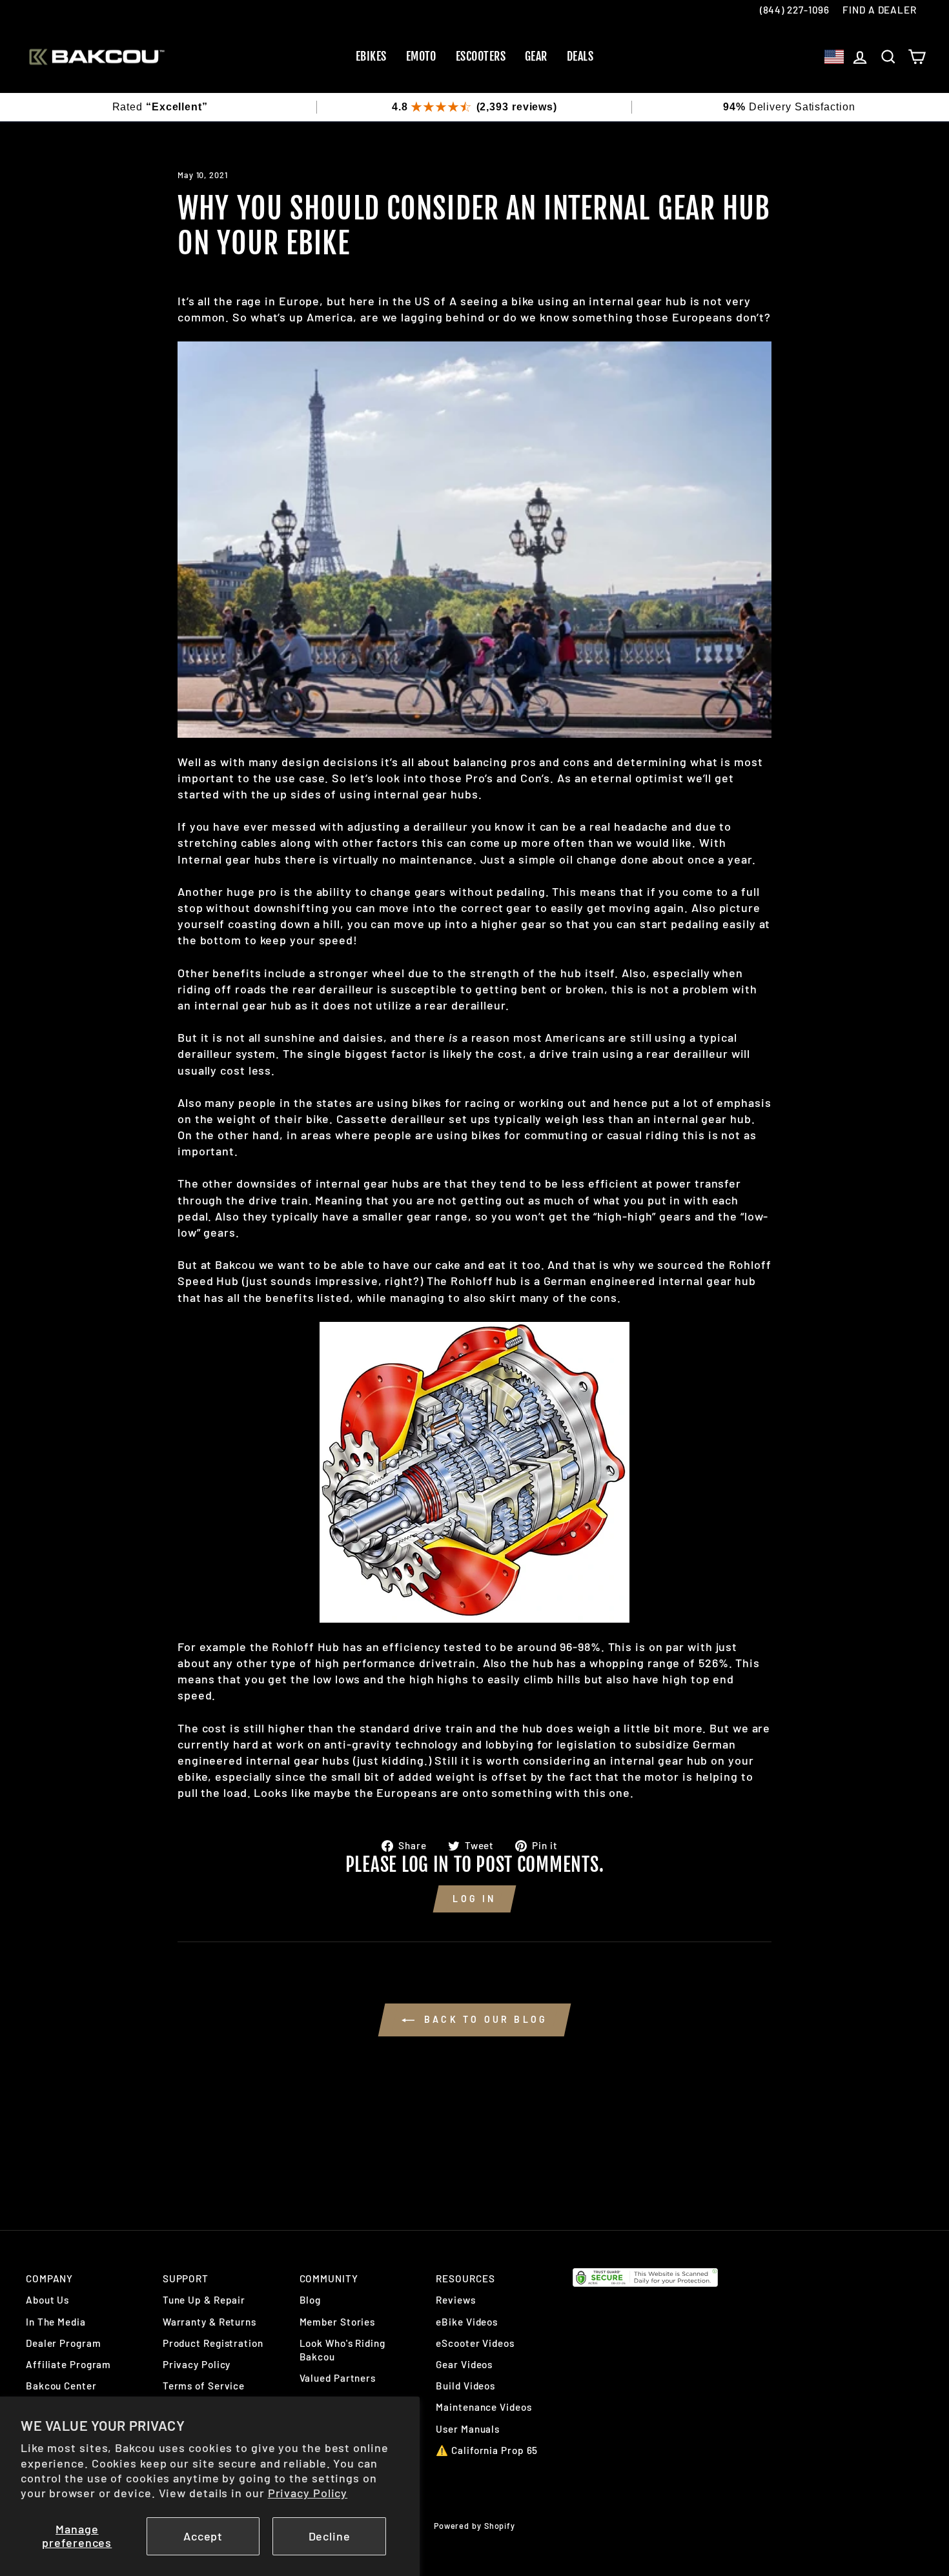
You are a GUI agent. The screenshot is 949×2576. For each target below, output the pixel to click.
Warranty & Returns (209, 2322)
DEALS (580, 56)
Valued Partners (338, 2378)
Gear (536, 56)
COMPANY (49, 2278)
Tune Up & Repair (204, 2300)
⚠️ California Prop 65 (487, 2450)
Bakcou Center (61, 2386)
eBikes (371, 56)
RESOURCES (465, 2278)
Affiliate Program (68, 2364)
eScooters (481, 56)
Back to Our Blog (484, 2019)
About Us (47, 2300)
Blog (311, 2300)
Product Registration (213, 2343)
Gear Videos (464, 2364)
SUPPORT (186, 2278)
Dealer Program (64, 2343)
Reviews (455, 2300)
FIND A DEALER (880, 10)
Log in (474, 1899)
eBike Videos (467, 2322)
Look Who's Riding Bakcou (342, 2350)
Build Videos (465, 2386)
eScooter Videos (475, 2343)
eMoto (421, 56)
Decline (330, 2536)
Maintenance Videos (484, 2407)
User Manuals (468, 2429)
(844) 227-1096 (795, 10)
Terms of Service (204, 2386)
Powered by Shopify (474, 2526)
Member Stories (338, 2322)
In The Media (56, 2322)
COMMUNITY (329, 2278)
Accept (203, 2536)
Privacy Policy (308, 2493)
